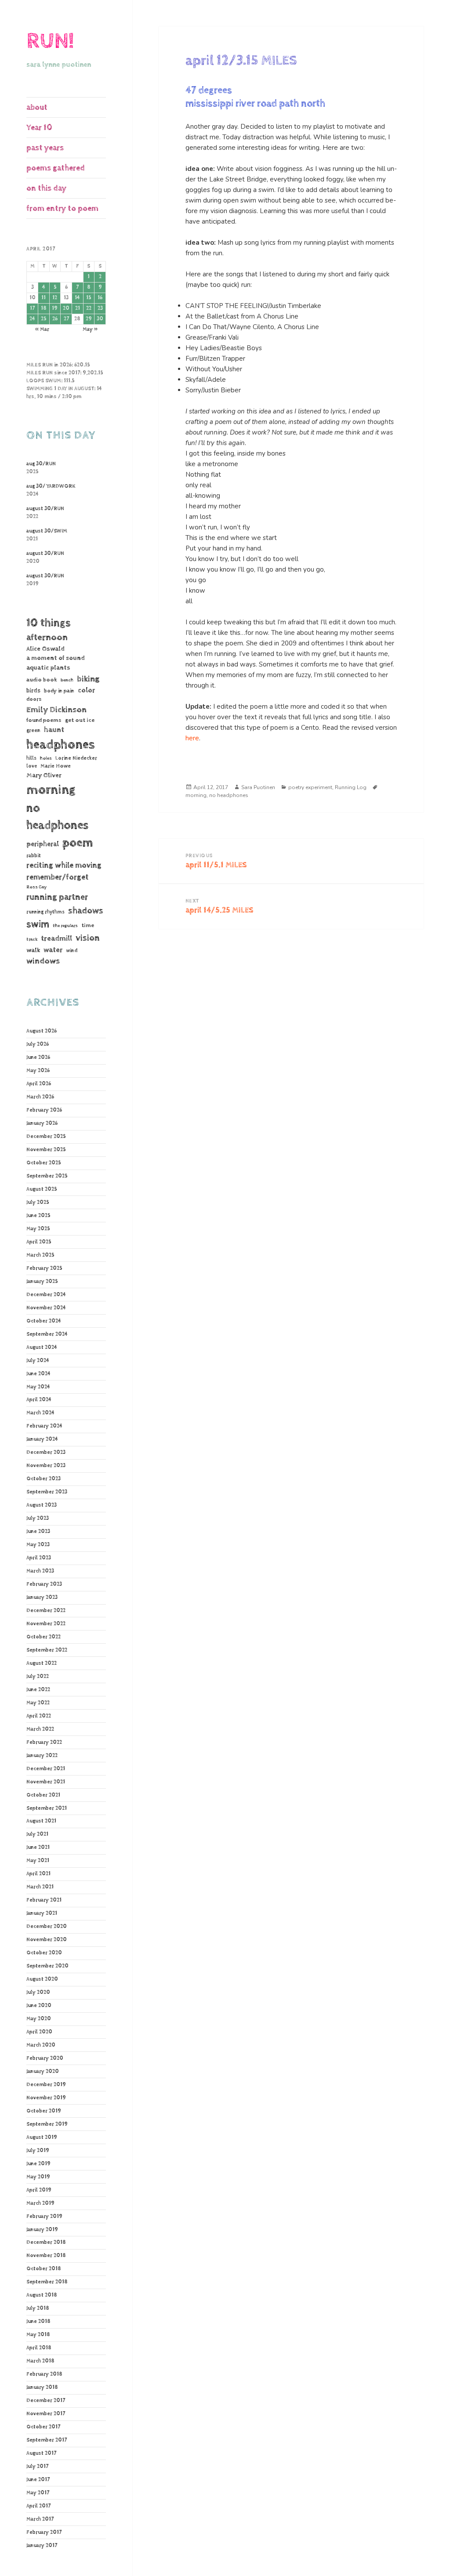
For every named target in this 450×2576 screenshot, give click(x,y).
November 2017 (46, 2414)
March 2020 (41, 2045)
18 (44, 308)
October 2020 (44, 1953)
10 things (49, 623)
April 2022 (39, 1716)
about (37, 107)
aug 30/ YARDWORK (51, 486)
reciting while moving (64, 866)
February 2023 (44, 1584)
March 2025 (40, 1255)
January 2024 (42, 1439)
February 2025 (44, 1268)
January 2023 (42, 1598)
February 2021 (44, 1900)
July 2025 (38, 1203)
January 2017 (42, 2546)
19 (55, 308)
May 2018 (38, 2335)
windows (43, 961)
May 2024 (38, 1387)
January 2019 (42, 2230)
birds (33, 691)
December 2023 (46, 1453)
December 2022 (46, 1611)
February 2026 (44, 1110)
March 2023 (40, 1571)
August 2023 (42, 1505)
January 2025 (42, 1282)
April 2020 (39, 2032)
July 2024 (38, 1361)
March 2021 (40, 1887)
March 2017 (40, 2519)
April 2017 (38, 2506)
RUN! (50, 41)
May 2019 (38, 2177)
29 (89, 319)
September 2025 (47, 1176)
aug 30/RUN (41, 464)
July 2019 (38, 2151)
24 (32, 319)
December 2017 (46, 2401)
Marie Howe (56, 766)
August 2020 (42, 1979)
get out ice (80, 720)
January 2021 (42, 1913)
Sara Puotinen (258, 787)
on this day (46, 188)
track (32, 939)
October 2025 (44, 1163)
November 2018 (46, 2256)
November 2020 (47, 1940)
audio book (42, 680)
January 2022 (42, 1756)
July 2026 (38, 1044)
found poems (44, 720)
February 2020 (45, 2058)
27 (66, 319)
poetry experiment (310, 787)
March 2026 (40, 1097)
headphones (60, 745)
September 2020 (47, 1966)
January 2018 (42, 2388)
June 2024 (38, 1374)
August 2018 (42, 2295)
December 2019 (46, 2085)
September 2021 (47, 1808)
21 (78, 308)
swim (38, 924)
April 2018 (39, 2348)
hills (31, 758)
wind (72, 951)
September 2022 (47, 1650)
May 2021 (38, 1861)
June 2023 (38, 1532)
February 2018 (44, 2374)
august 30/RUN (45, 509)
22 (89, 308)
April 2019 (39, 2190)
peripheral (43, 844)
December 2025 (46, 1137)
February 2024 (44, 1426)
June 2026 (38, 1058)
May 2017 (38, 2493)
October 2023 (44, 1479)
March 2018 (40, 2361)
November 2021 (46, 1782)
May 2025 (38, 1229)
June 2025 (38, 1216)
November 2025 (46, 1150)
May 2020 (39, 2019)
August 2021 (41, 1821)
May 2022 (38, 1703)
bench (67, 680)
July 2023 (38, 1518)
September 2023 (47, 1492)
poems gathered (56, 168)
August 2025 (42, 1189)
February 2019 (44, 2217)
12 (55, 298)
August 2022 (42, 1663)
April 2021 (38, 1874)
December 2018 (46, 2243)
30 (100, 319)
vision (88, 938)
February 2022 (44, 1743)
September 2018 (47, 2282)
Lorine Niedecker (76, 758)
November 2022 (46, 1624)
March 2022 (40, 1729)
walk (33, 950)
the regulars (65, 926)
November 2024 (46, 1308)
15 (89, 298)
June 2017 (38, 2480)
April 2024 (39, 1400)
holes (46, 758)
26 (55, 319)
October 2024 (44, 1321)
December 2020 (47, 1927)
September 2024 (47, 1334)
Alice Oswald (45, 649)
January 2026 (42, 1123)
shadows (86, 911)
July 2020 (38, 1993)
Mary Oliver (44, 775)
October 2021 (43, 1795)
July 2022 (38, 1677)
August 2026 (42, 1031)
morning (51, 790)
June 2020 (39, 2006)
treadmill (56, 938)
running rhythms (45, 912)
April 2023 (39, 1558)
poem (78, 843)
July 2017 (37, 2467)
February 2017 (44, 2533)
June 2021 (38, 1848)
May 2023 (38, 1545)
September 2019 (47, 2124)
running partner (57, 897)
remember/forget (58, 877)
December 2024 (46, 1295)
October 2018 (44, 2269)
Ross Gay (36, 887)
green (33, 731)
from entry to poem (62, 208)
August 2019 (42, 2138)
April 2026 (39, 1084)
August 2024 (42, 1348)
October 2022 (44, 1637)
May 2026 (38, 1071)
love (32, 766)
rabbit (34, 856)
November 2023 (46, 1466)
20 (66, 308)
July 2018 (38, 2308)
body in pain (59, 691)
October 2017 (43, 2427)
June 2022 (38, 1690)
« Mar (42, 330)
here (192, 738)
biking (88, 679)
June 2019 (38, 2164)
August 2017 (41, 2453)
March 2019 (40, 2203)
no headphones (57, 817)
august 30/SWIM (47, 531)
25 (44, 319)
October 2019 (44, 2111)
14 (77, 298)
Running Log (351, 787)
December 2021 (46, 1769)
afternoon (47, 638)
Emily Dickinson (56, 710)
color (86, 690)
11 (44, 298)
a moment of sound (56, 658)
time (88, 925)
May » (90, 330)
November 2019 (46, 2098)
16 (100, 298)
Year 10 (39, 128)
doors (34, 699)
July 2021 (37, 1834)
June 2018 (38, 2322)
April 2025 (39, 1242)
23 (100, 308)
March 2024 (40, 1413)
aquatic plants (48, 668)
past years (45, 148)
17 (32, 308)
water (53, 950)
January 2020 (43, 2072)
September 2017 (47, 2440)
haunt (54, 730)
